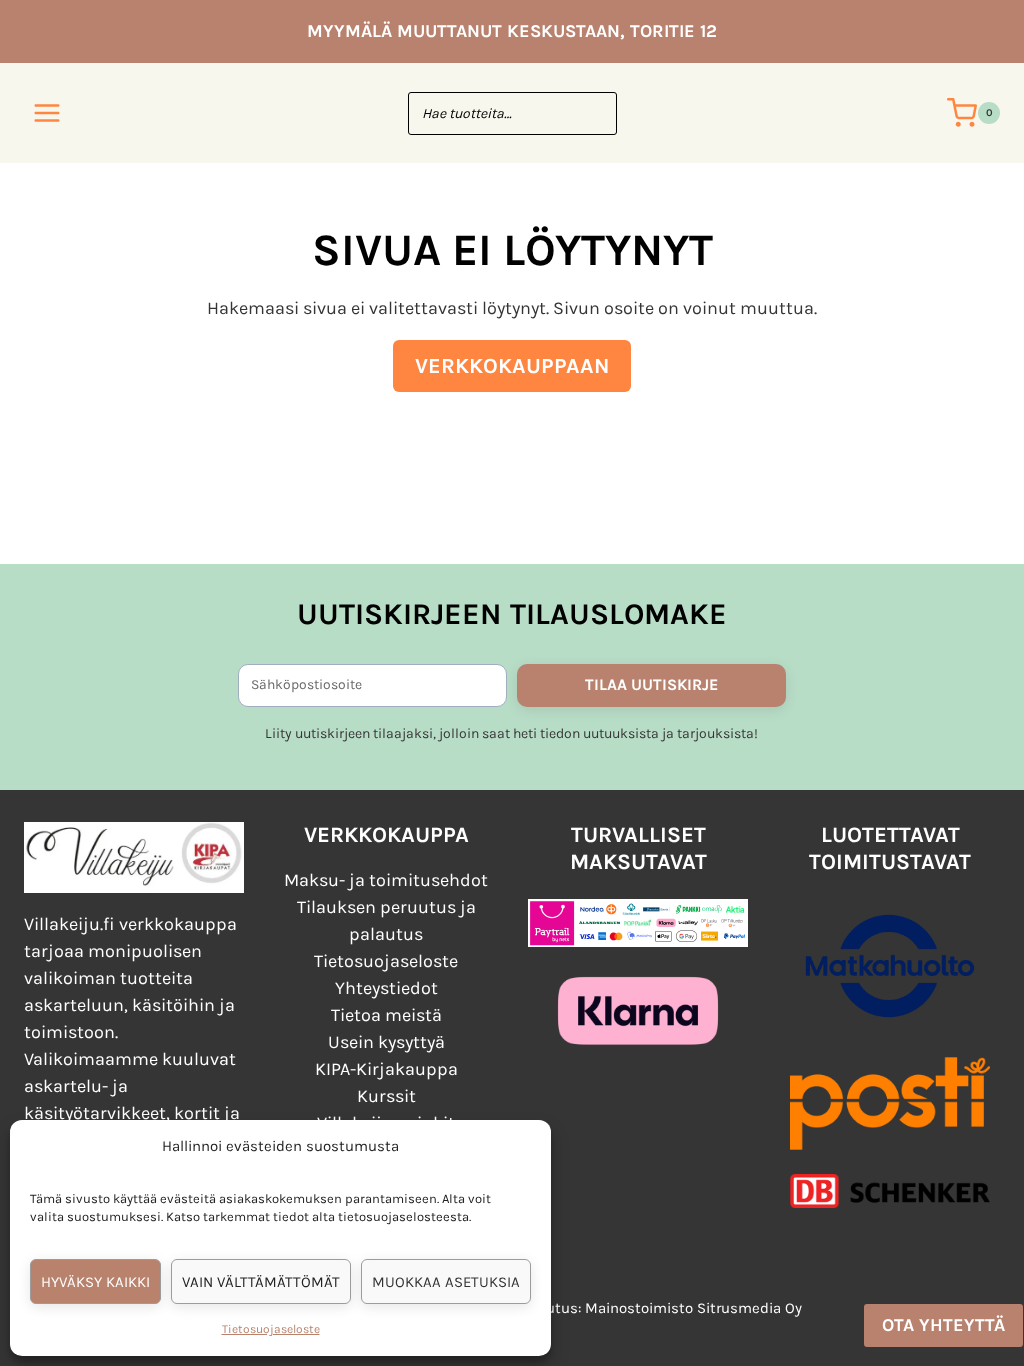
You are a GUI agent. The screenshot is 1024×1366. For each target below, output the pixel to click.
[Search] (592, 113)
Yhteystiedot (386, 988)
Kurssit (386, 1096)
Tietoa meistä (386, 1015)
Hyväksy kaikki (95, 1282)
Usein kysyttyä (386, 1042)
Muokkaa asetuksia (446, 1282)
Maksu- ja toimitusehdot (386, 880)
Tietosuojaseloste (271, 1329)
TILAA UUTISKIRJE (651, 684)
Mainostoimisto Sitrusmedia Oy (693, 1308)
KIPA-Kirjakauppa (386, 1069)
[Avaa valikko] (47, 112)
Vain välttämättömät (261, 1282)
